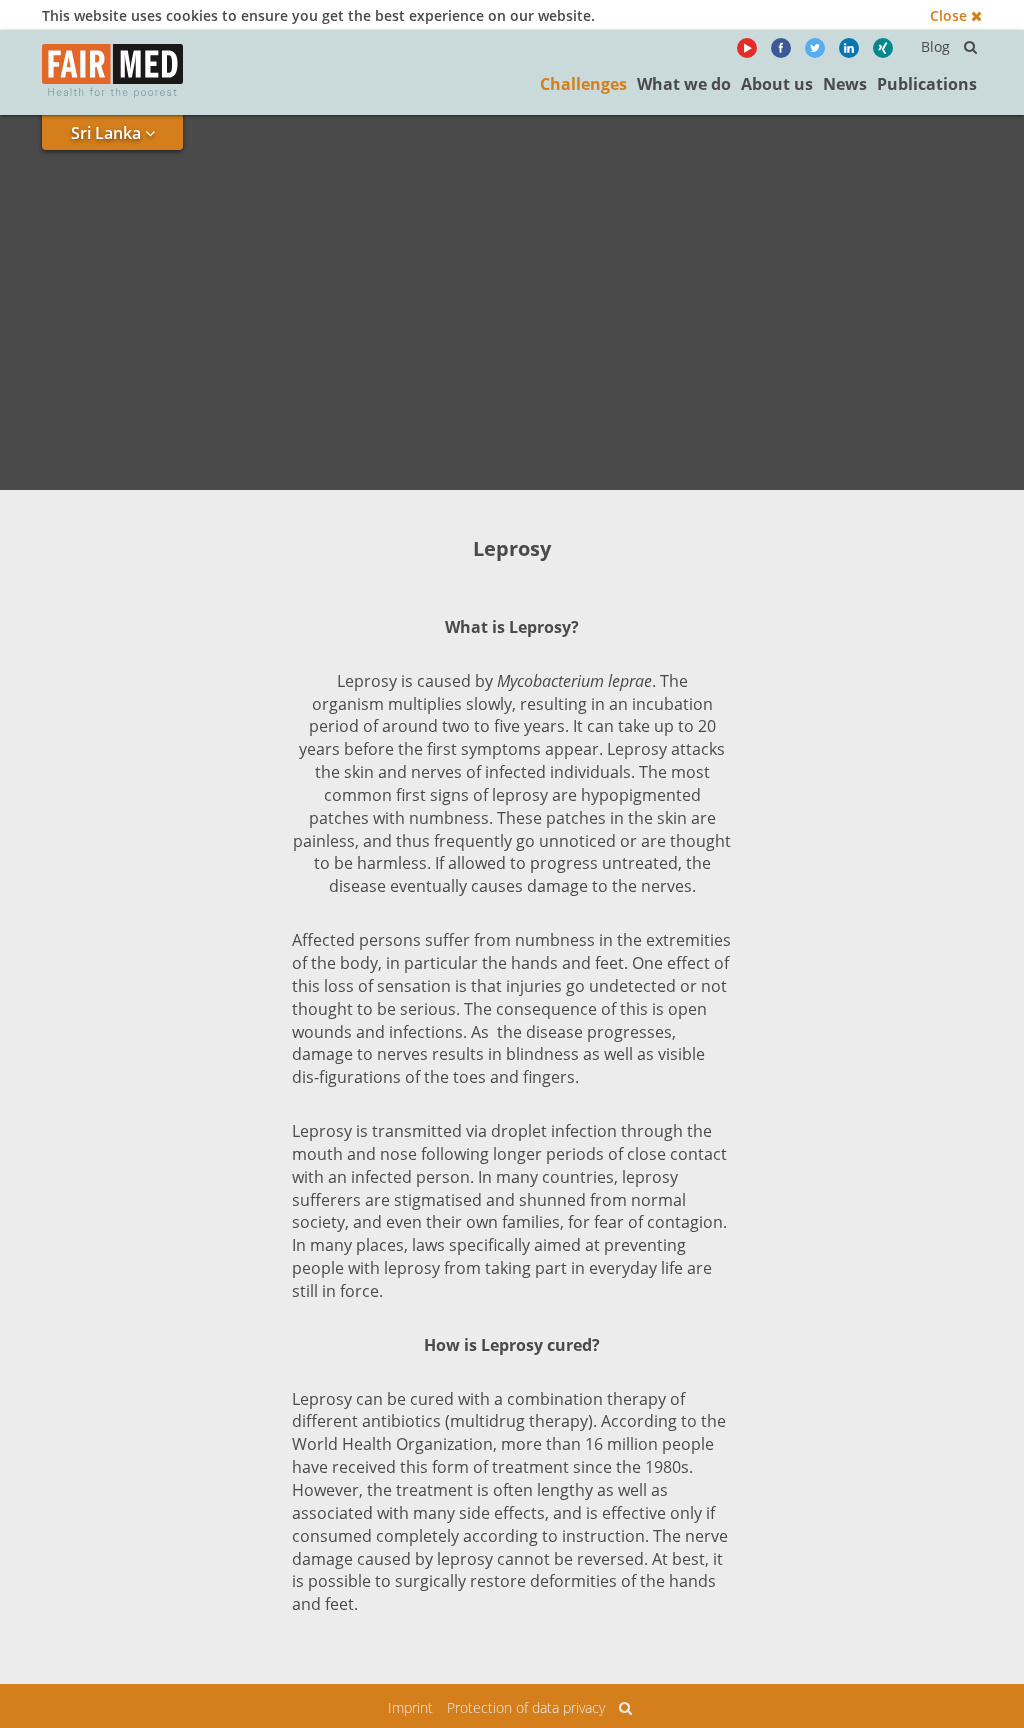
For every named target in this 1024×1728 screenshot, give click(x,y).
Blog (935, 46)
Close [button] (950, 15)
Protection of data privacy (526, 1707)
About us (777, 84)
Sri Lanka (108, 133)
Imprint (410, 1707)
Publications (927, 84)
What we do (684, 84)
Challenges (583, 84)
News (845, 84)
